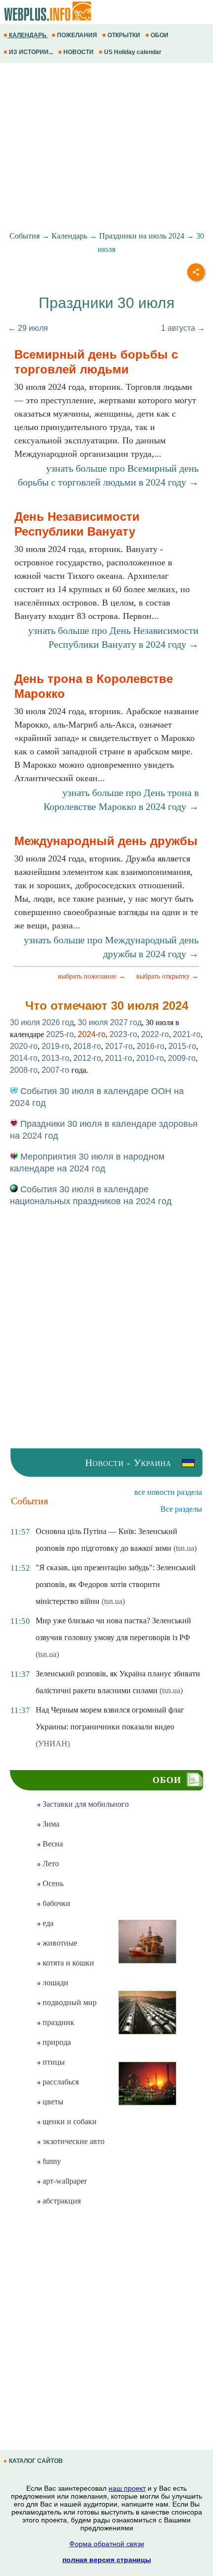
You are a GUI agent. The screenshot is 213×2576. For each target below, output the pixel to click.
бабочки (55, 1903)
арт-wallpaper (64, 2181)
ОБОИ (160, 35)
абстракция (61, 2201)
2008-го (24, 1070)
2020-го (24, 1046)
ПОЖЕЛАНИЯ (77, 35)
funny (51, 2161)
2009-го (182, 1058)
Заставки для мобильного (85, 1804)
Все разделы (181, 1509)
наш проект (127, 2488)
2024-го (92, 1034)
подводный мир (69, 2002)
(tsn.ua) (185, 1548)
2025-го (60, 1034)
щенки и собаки (69, 2121)
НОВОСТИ (79, 52)
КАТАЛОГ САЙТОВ (36, 2461)
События (25, 236)
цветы (52, 2102)
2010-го (150, 1058)
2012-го (87, 1058)
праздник (57, 2022)
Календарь (69, 236)
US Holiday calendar (133, 52)
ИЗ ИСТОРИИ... (31, 52)
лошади (54, 1983)
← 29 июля (28, 328)
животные (59, 1943)
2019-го (55, 1046)
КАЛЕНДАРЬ (28, 35)
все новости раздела (168, 1492)
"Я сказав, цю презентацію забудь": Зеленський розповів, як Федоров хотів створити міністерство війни (116, 1584)
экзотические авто (73, 2141)
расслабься (60, 2082)
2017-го (119, 1046)
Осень (52, 1883)
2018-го (87, 1046)
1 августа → (183, 328)
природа (56, 2042)
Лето (50, 1864)
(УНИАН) (53, 1744)
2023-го (123, 1034)
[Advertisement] (106, 147)
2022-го (155, 1034)
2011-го (119, 1058)
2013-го (55, 1058)
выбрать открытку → (167, 976)
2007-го (55, 1070)
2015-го (182, 1046)
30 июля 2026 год (42, 1022)
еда (47, 1923)
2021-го (187, 1034)
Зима (50, 1824)
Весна (52, 1844)
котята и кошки (67, 1963)
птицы (53, 2062)
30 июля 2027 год (110, 1022)
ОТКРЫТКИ (124, 35)
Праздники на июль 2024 (142, 236)
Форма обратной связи (107, 2544)
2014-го (24, 1058)
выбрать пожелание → (92, 976)
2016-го (151, 1046)
